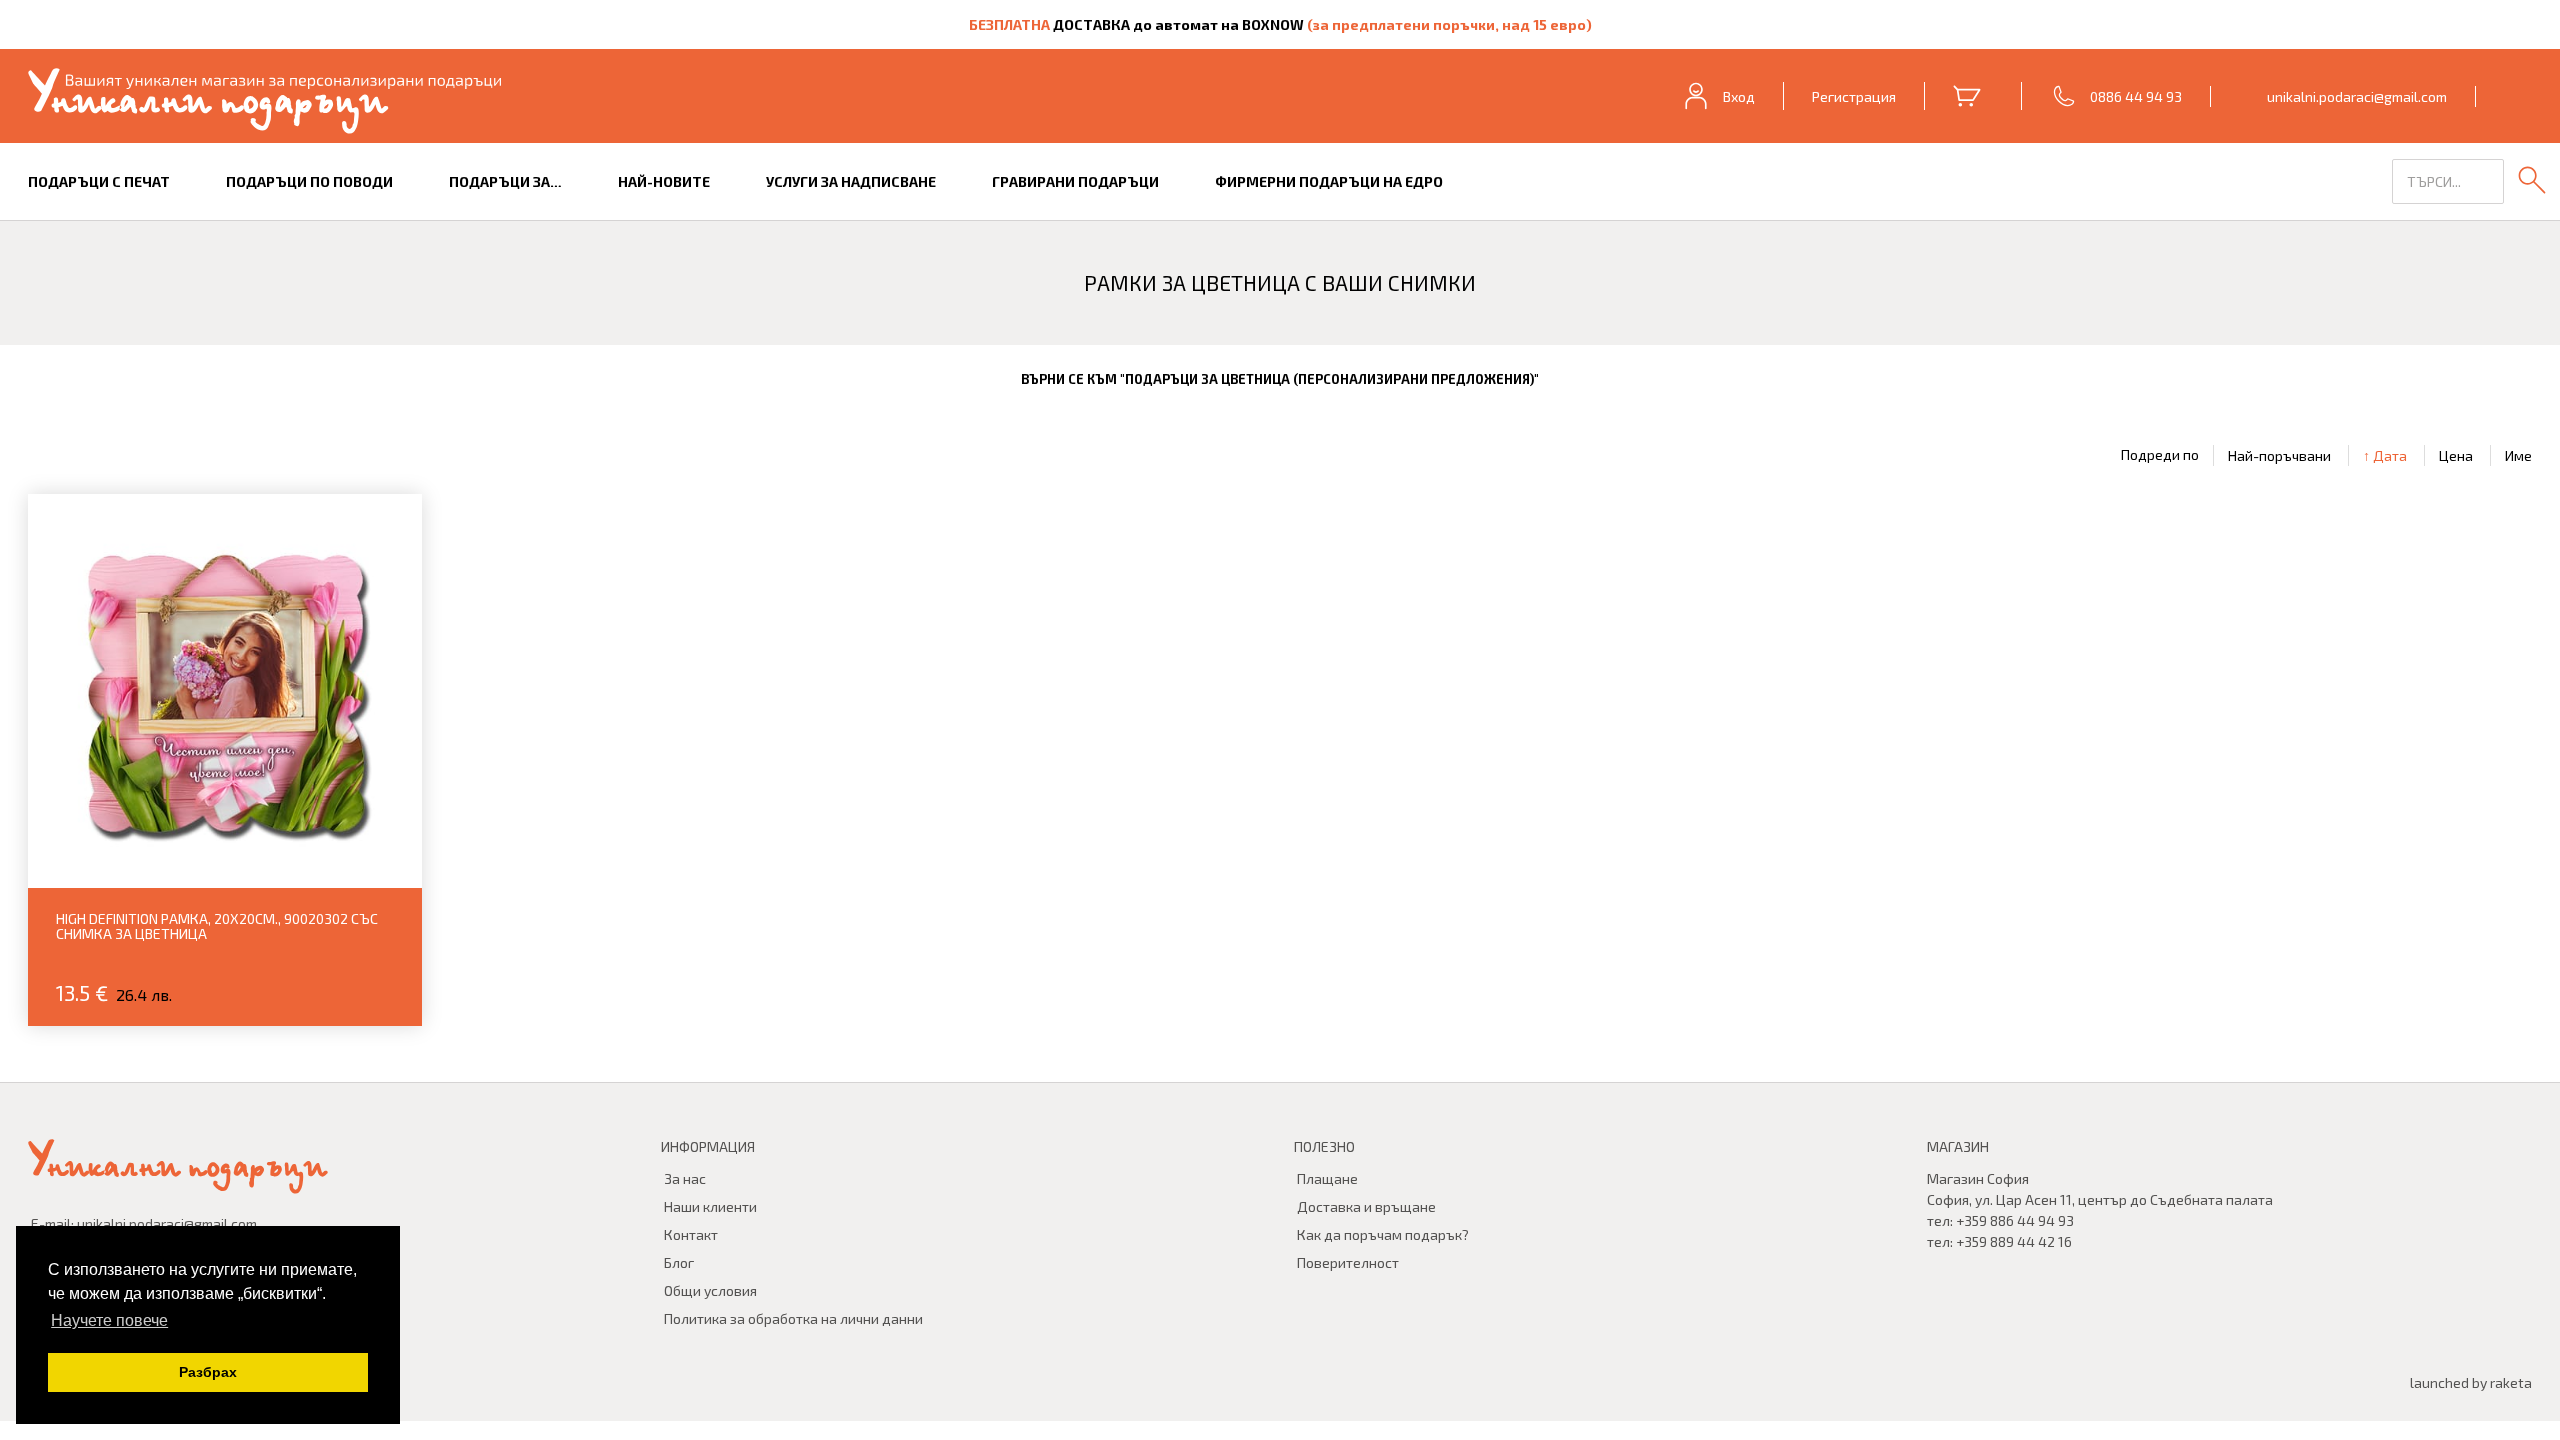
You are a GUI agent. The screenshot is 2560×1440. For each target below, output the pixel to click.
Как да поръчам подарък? (1383, 1234)
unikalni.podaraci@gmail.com (2357, 96)
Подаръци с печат (99, 181)
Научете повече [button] (109, 1320)
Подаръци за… (505, 181)
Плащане (1327, 1178)
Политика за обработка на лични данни (793, 1318)
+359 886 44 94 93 (2015, 1220)
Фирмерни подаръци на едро (1329, 181)
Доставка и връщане (1366, 1206)
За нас (685, 1178)
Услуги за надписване (851, 181)
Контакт (691, 1234)
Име (2518, 455)
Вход (1739, 96)
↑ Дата (2385, 455)
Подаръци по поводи (309, 181)
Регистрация (1854, 96)
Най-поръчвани (2279, 455)
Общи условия (710, 1290)
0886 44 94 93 (2136, 96)
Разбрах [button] (208, 1372)
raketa (2511, 1382)
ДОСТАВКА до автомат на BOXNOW (1178, 24)
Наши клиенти (710, 1206)
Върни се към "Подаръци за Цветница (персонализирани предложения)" (1280, 379)
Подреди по (2160, 455)
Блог (679, 1262)
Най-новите (664, 181)
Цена (2456, 455)
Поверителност (1348, 1262)
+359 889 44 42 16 (2014, 1241)
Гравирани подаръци (1075, 181)
